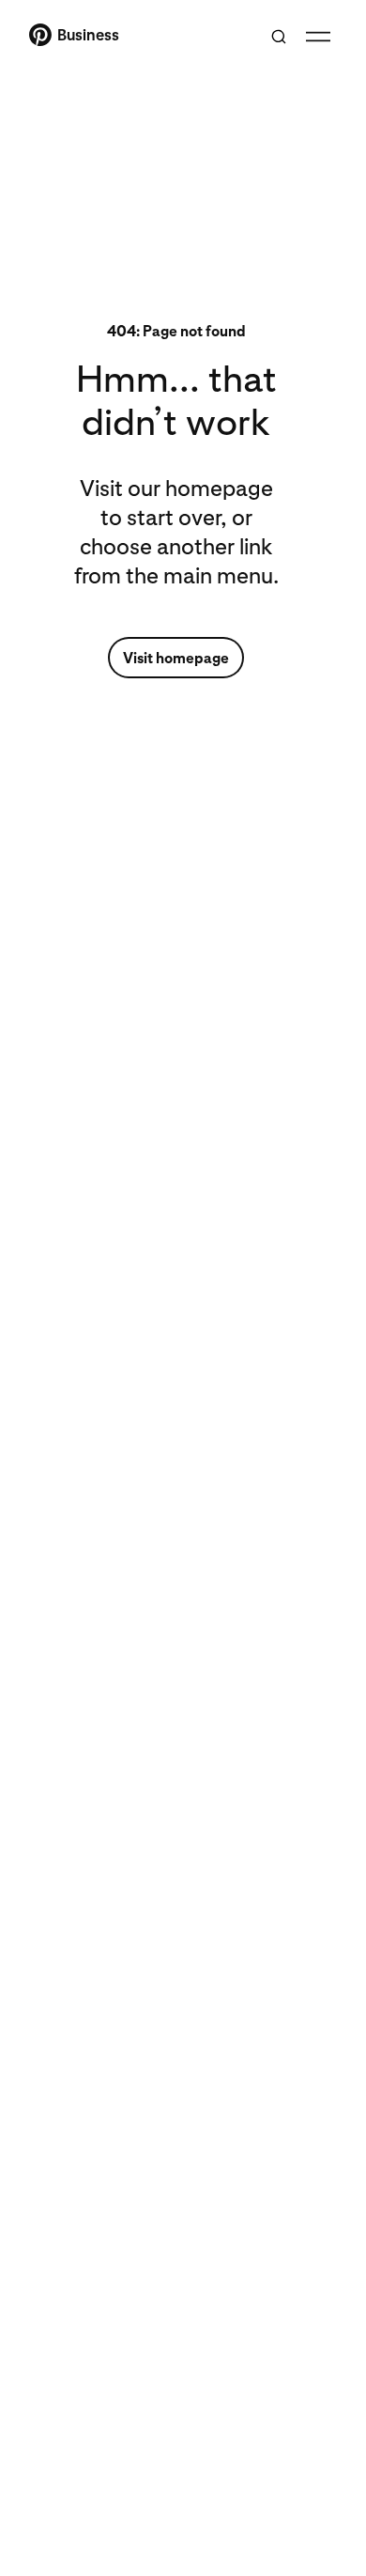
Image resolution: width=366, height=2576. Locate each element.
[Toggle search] (279, 37)
